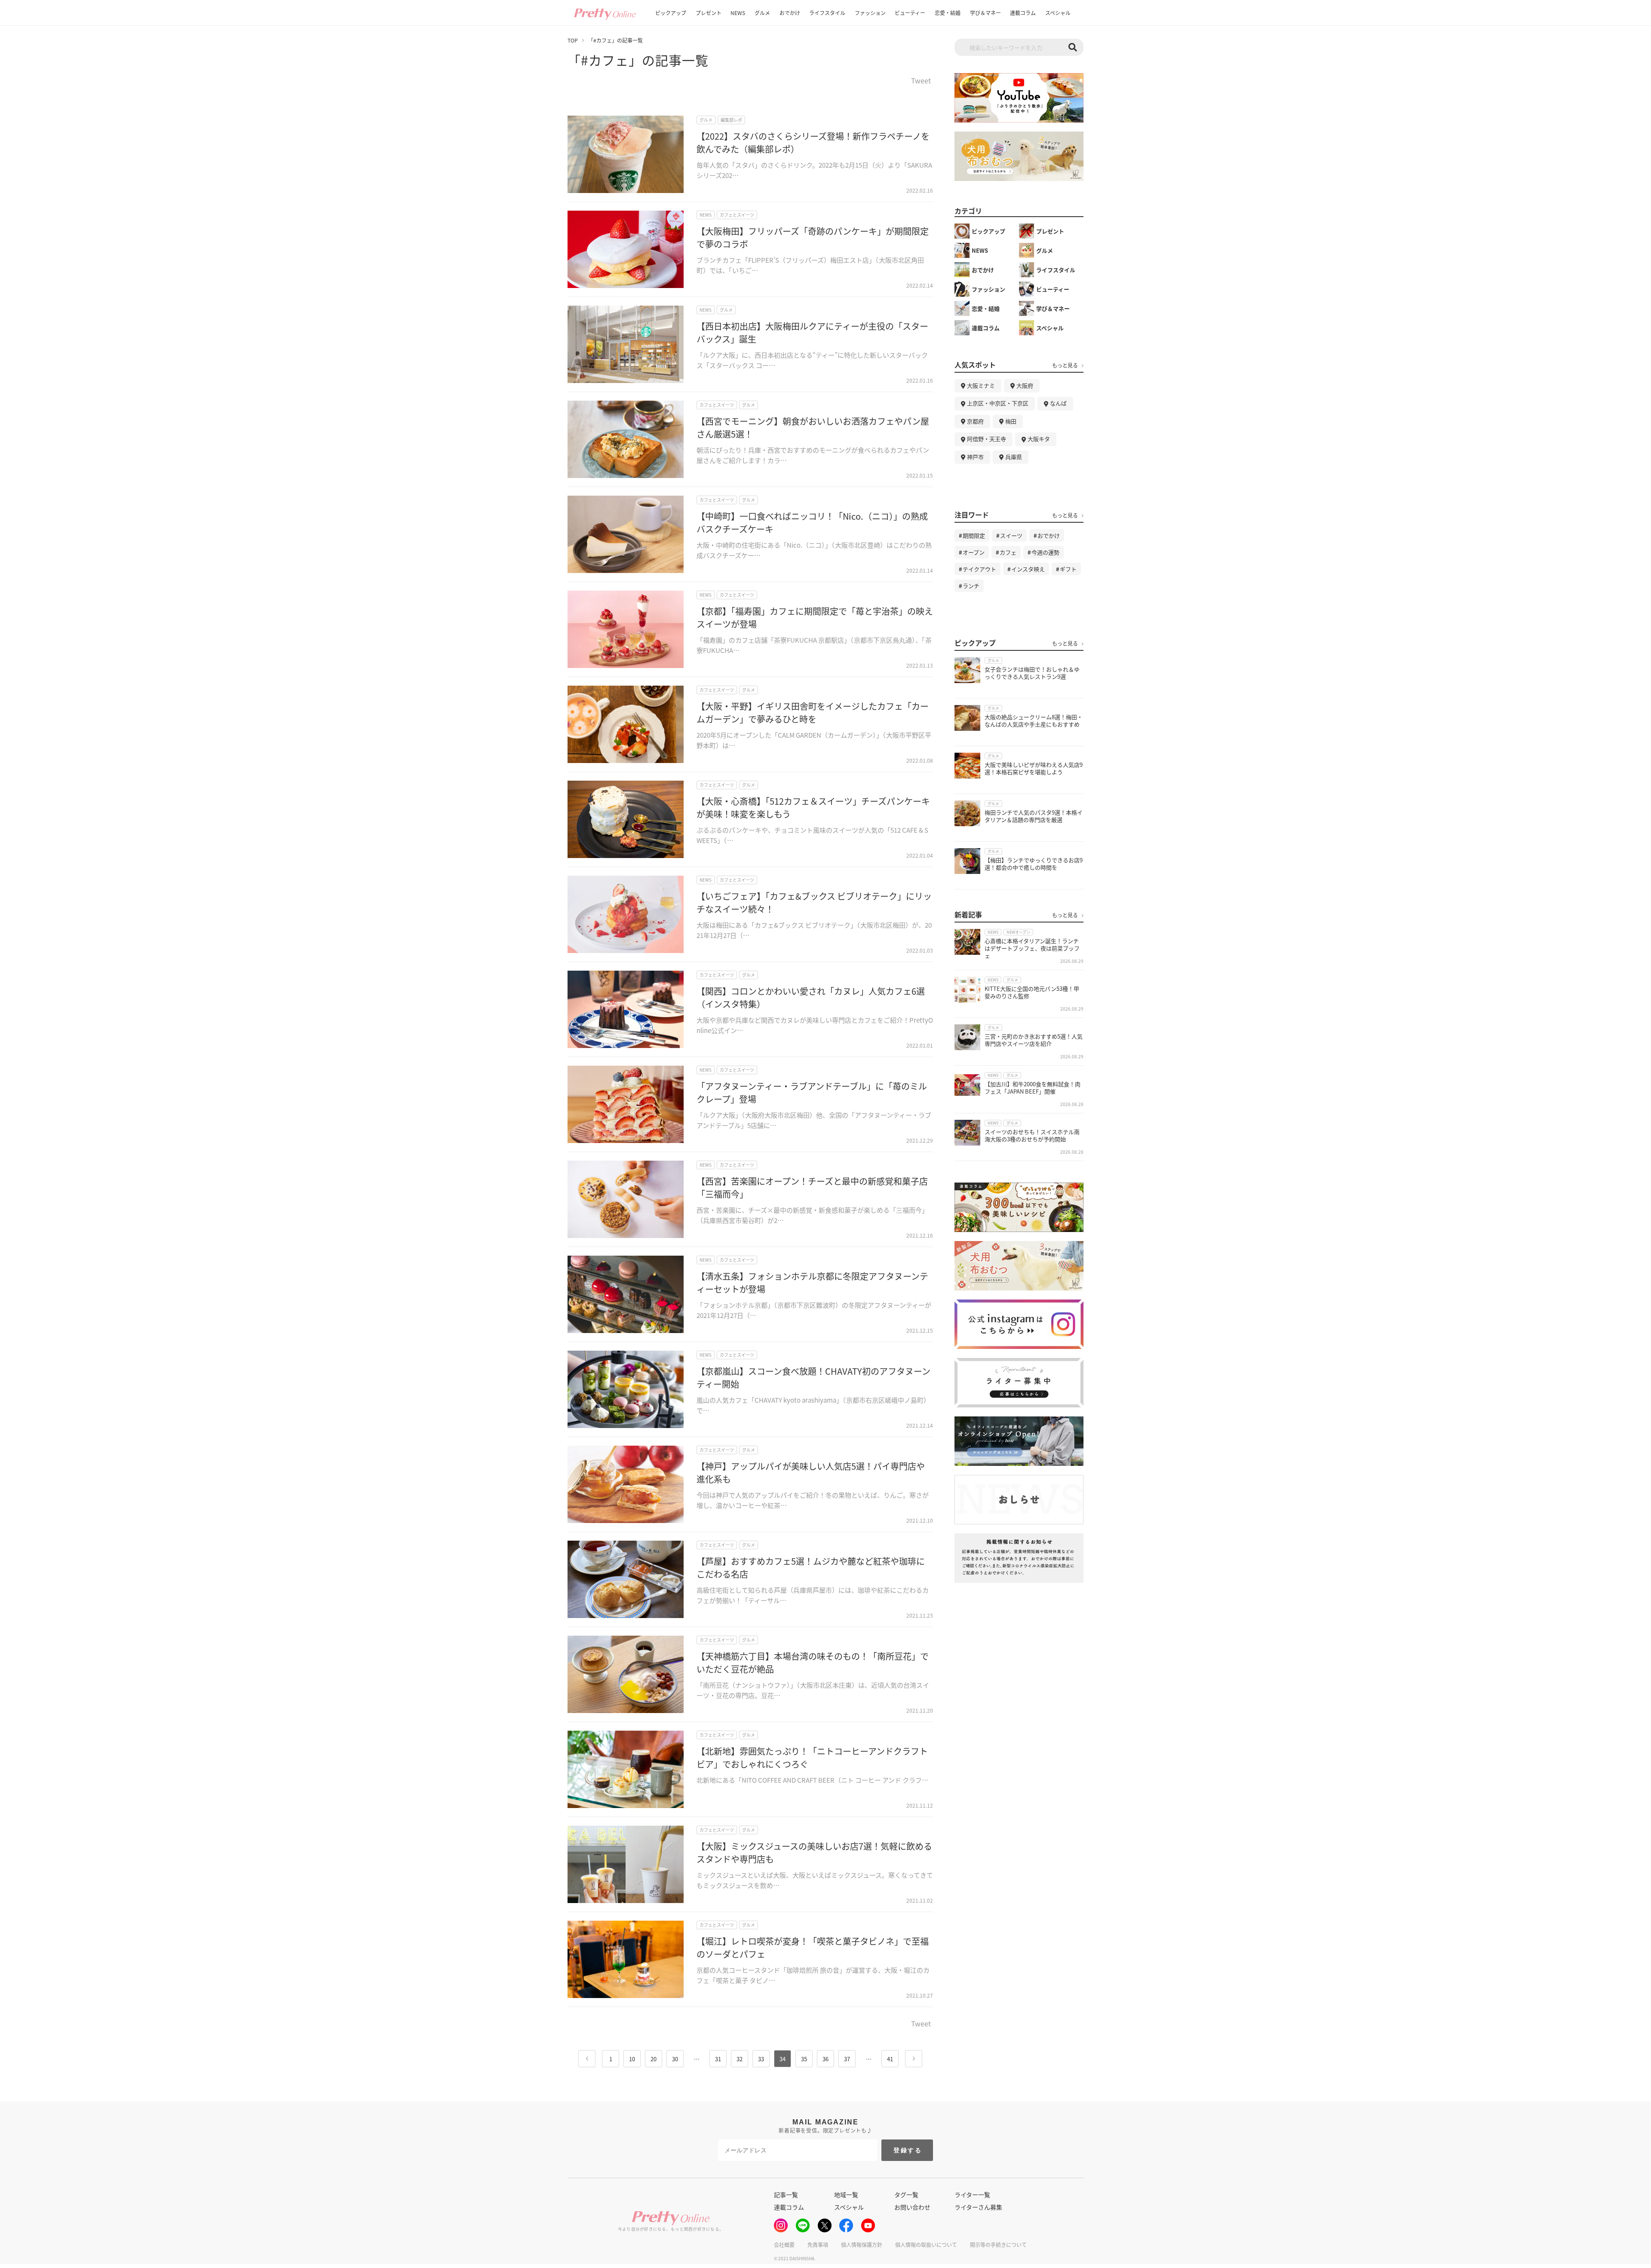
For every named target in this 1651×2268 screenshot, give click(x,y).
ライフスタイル (827, 13)
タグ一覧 (906, 2194)
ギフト (1068, 569)
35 (804, 2059)
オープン (974, 552)
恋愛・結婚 (948, 13)
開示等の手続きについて (998, 2245)
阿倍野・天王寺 (987, 439)
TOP (573, 40)
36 (825, 2059)
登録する (908, 2150)
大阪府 (1025, 385)
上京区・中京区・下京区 (998, 403)
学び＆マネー (985, 13)
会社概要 (784, 2245)
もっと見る (1065, 365)
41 (890, 2059)
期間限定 (974, 535)
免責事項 (818, 2245)
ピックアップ (671, 13)
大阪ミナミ (981, 385)
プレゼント (709, 13)
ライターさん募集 (978, 2207)
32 (740, 2059)
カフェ (1008, 552)
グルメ (762, 13)
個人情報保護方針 (862, 2245)
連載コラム (1023, 13)
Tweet (921, 81)
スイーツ (1011, 535)
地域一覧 (846, 2194)
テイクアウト (979, 569)
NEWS (738, 13)
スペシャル (1058, 13)
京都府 (975, 421)
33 (761, 2059)
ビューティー (910, 13)
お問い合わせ (912, 2207)
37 (847, 2059)
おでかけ (790, 13)
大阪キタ (1039, 439)
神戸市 (975, 457)
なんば (1058, 403)
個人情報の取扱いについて (926, 2245)
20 (654, 2059)
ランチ (971, 586)
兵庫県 (1014, 457)
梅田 (1011, 421)
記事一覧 (786, 2194)
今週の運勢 (1045, 552)
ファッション (870, 13)
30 (675, 2059)
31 (718, 2059)
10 (632, 2059)
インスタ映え (1028, 569)
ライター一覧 (972, 2194)
